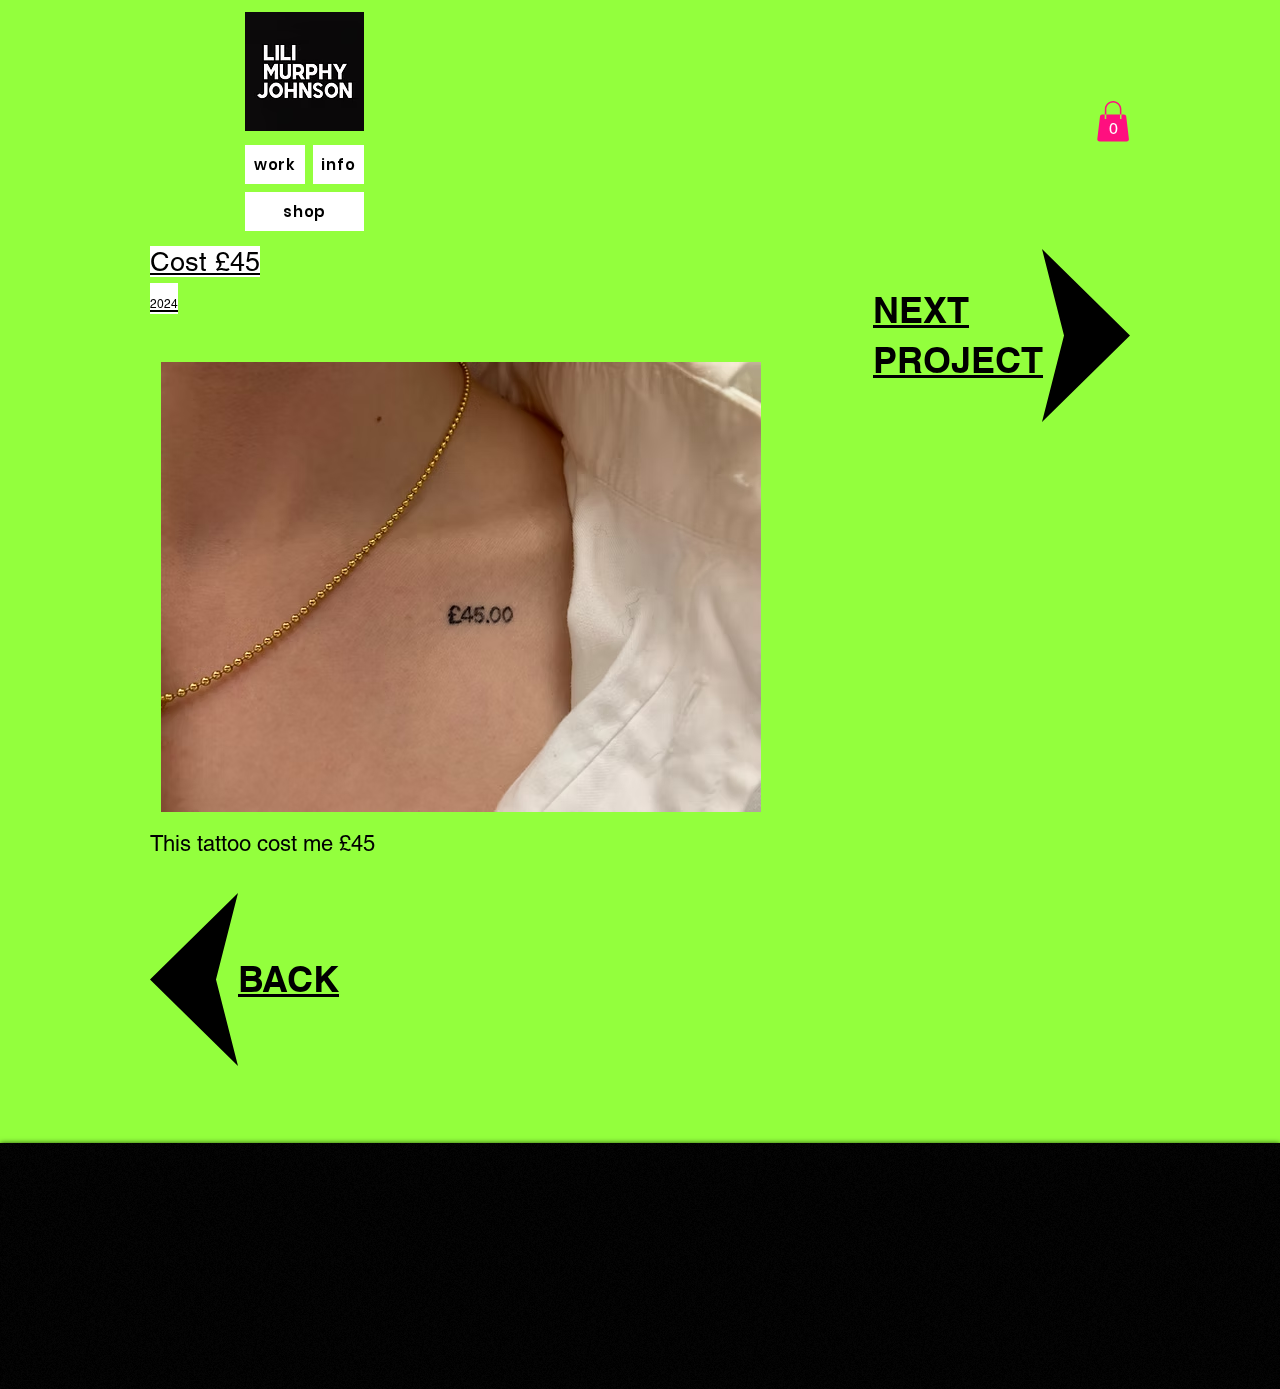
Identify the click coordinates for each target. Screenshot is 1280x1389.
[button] (1113, 121)
